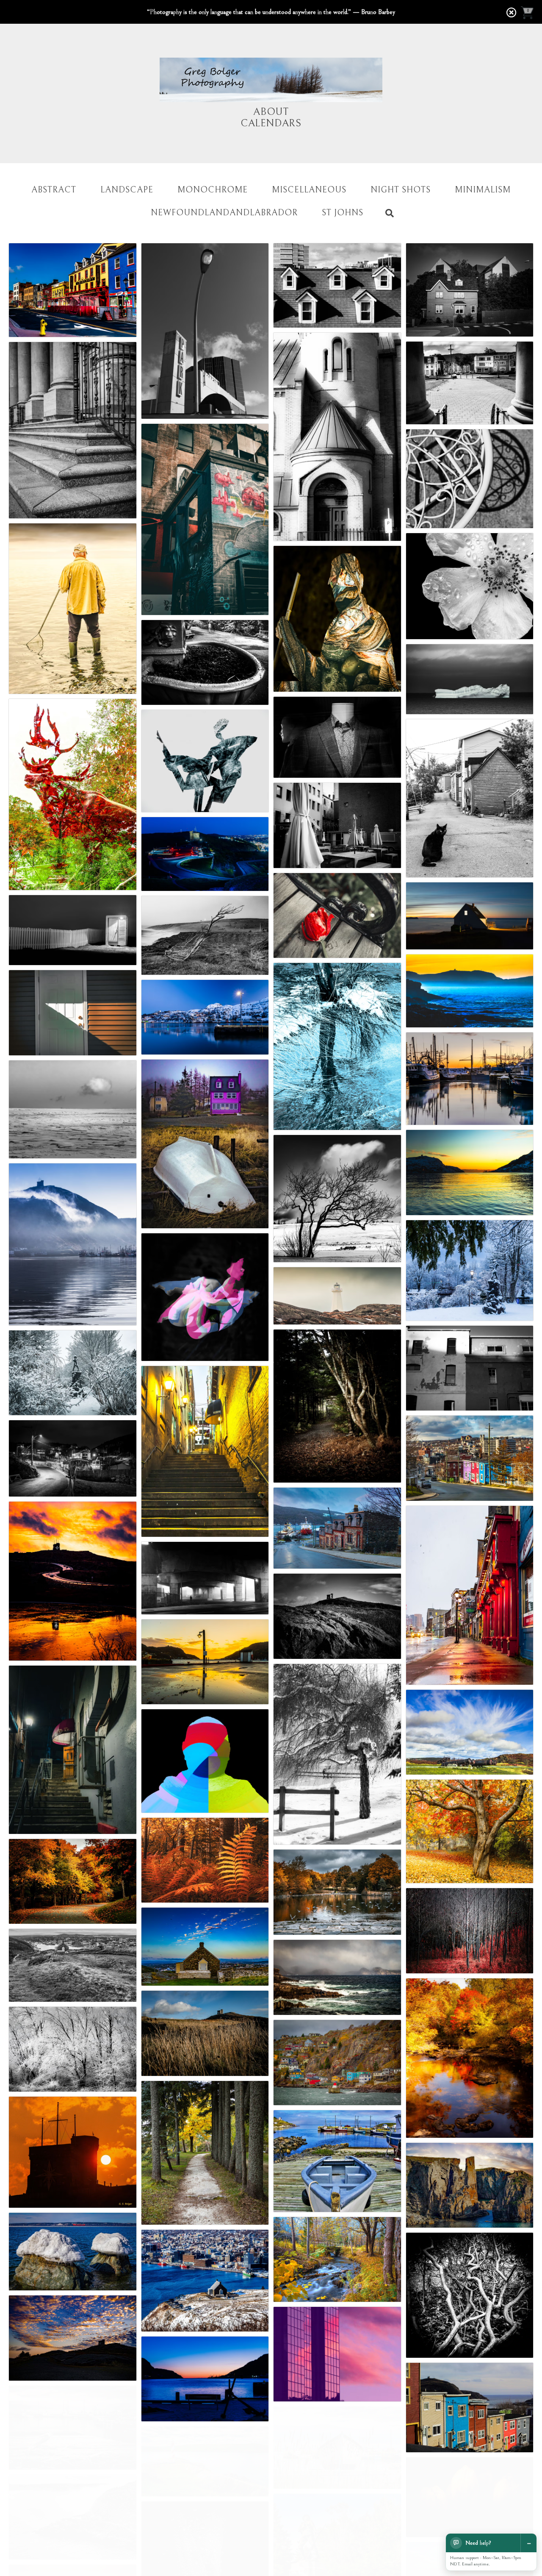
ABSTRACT (54, 190)
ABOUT (271, 112)
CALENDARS (271, 123)
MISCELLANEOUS (309, 190)
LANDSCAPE (127, 190)
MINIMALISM (483, 190)
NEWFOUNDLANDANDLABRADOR (224, 213)
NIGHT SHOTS (401, 190)
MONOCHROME (213, 190)
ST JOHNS (343, 213)
